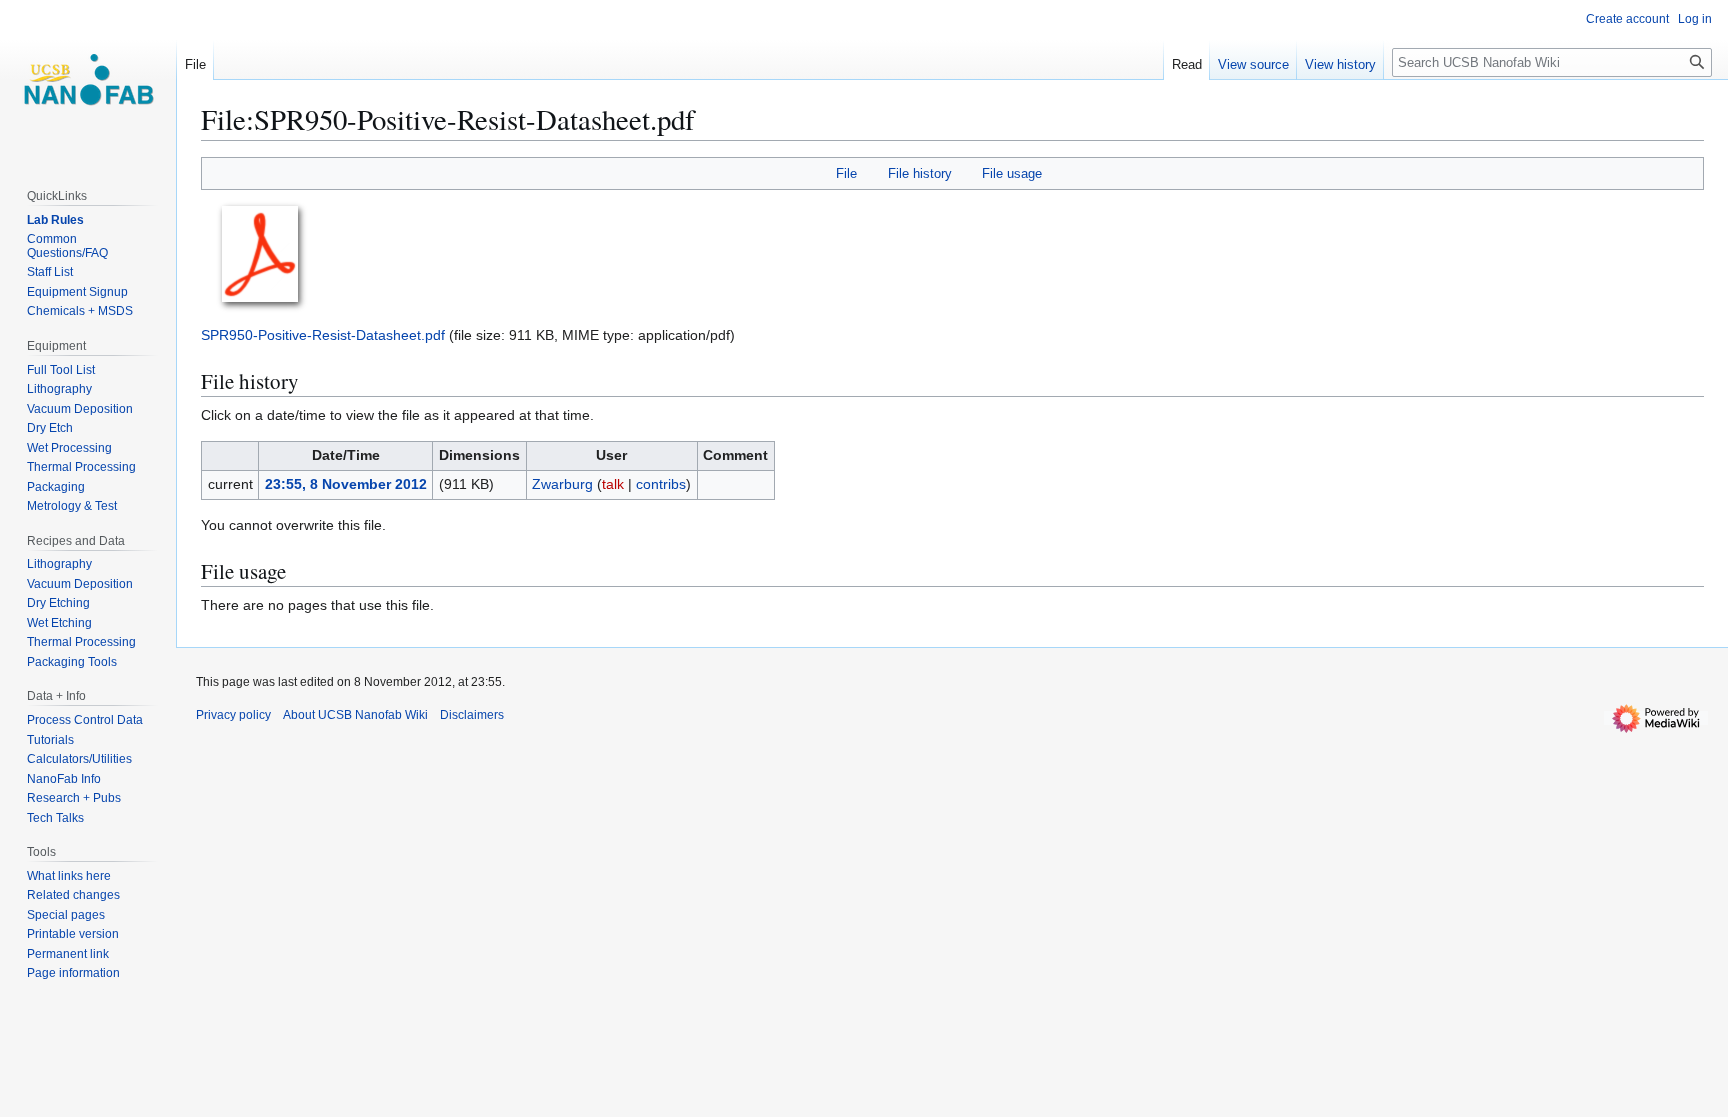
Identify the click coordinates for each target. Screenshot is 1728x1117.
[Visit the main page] (88, 80)
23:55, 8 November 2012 (346, 484)
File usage (1012, 173)
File (846, 173)
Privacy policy (233, 715)
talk (613, 484)
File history (920, 173)
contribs (661, 484)
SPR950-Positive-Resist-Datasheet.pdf (323, 335)
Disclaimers (472, 715)
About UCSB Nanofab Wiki (355, 715)
